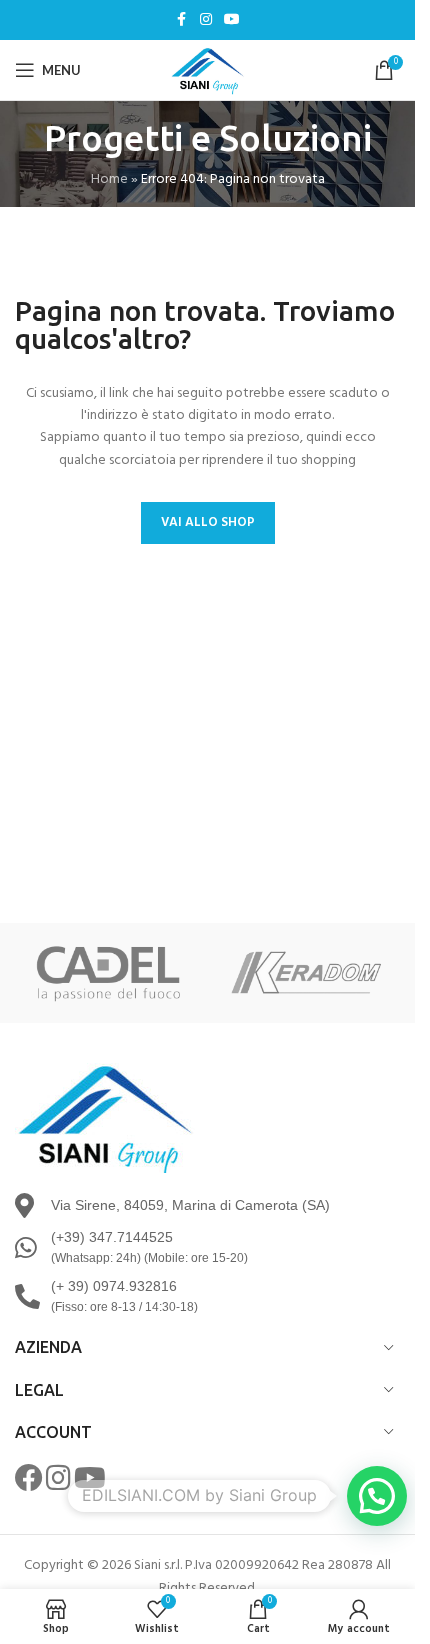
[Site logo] (208, 70)
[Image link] (105, 1118)
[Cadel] (108, 973)
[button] (377, 1496)
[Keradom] (308, 973)
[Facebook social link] (182, 20)
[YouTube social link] (232, 20)
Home (109, 179)
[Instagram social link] (206, 20)
